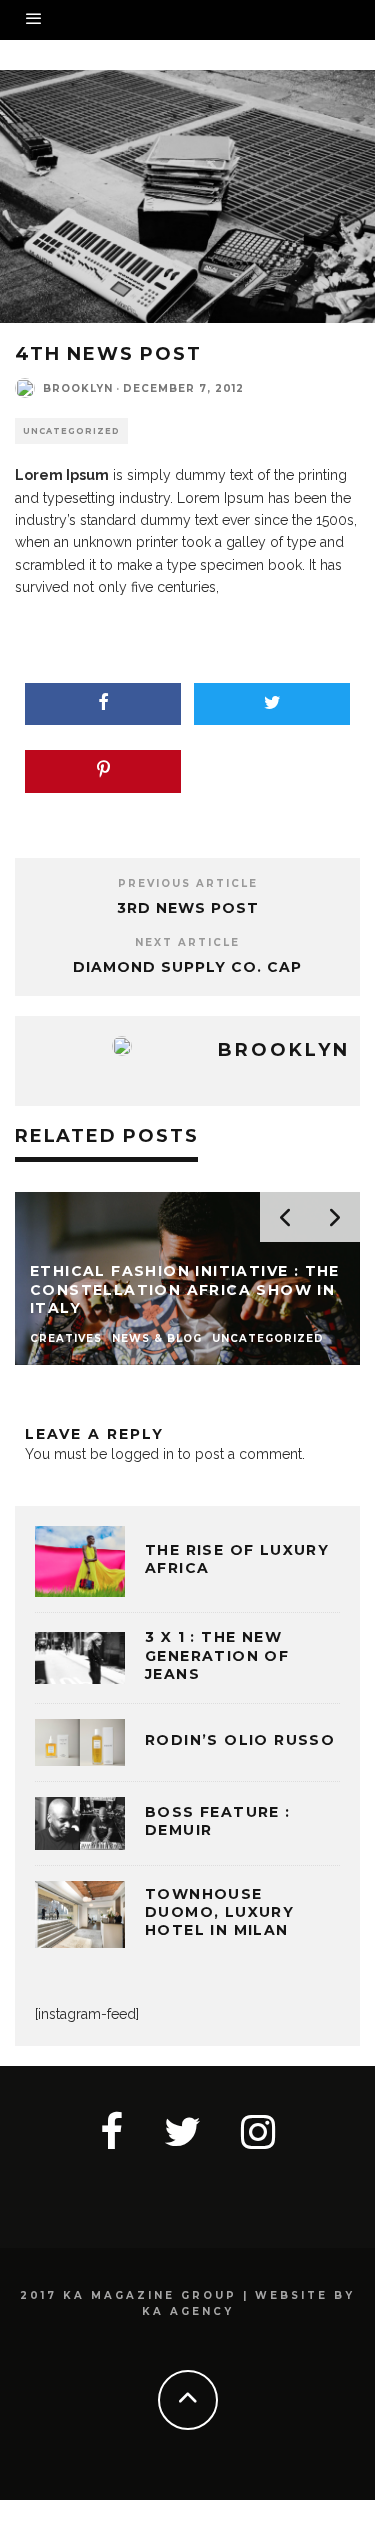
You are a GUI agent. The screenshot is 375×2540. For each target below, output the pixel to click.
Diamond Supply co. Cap (187, 967)
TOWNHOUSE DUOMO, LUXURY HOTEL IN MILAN (219, 1912)
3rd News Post (188, 908)
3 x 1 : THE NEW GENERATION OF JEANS (217, 1655)
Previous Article (188, 883)
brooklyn (78, 388)
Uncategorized (71, 431)
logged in (142, 1454)
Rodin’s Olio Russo (240, 1740)
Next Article (187, 942)
